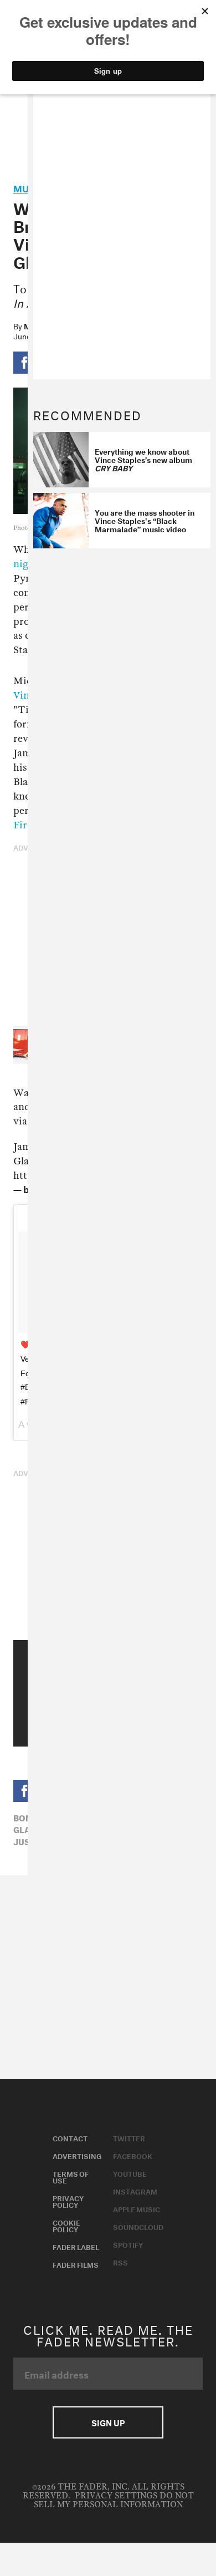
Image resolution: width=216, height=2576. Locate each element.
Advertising (77, 2155)
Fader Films (76, 2264)
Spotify (128, 2244)
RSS (120, 2262)
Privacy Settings (116, 2496)
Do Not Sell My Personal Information (114, 2500)
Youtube (130, 2173)
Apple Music (137, 2208)
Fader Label (76, 2246)
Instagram (135, 2191)
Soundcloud (138, 2226)
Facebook (133, 2155)
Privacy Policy (68, 2201)
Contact (70, 2137)
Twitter (129, 2137)
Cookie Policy (66, 2225)
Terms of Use (71, 2176)
